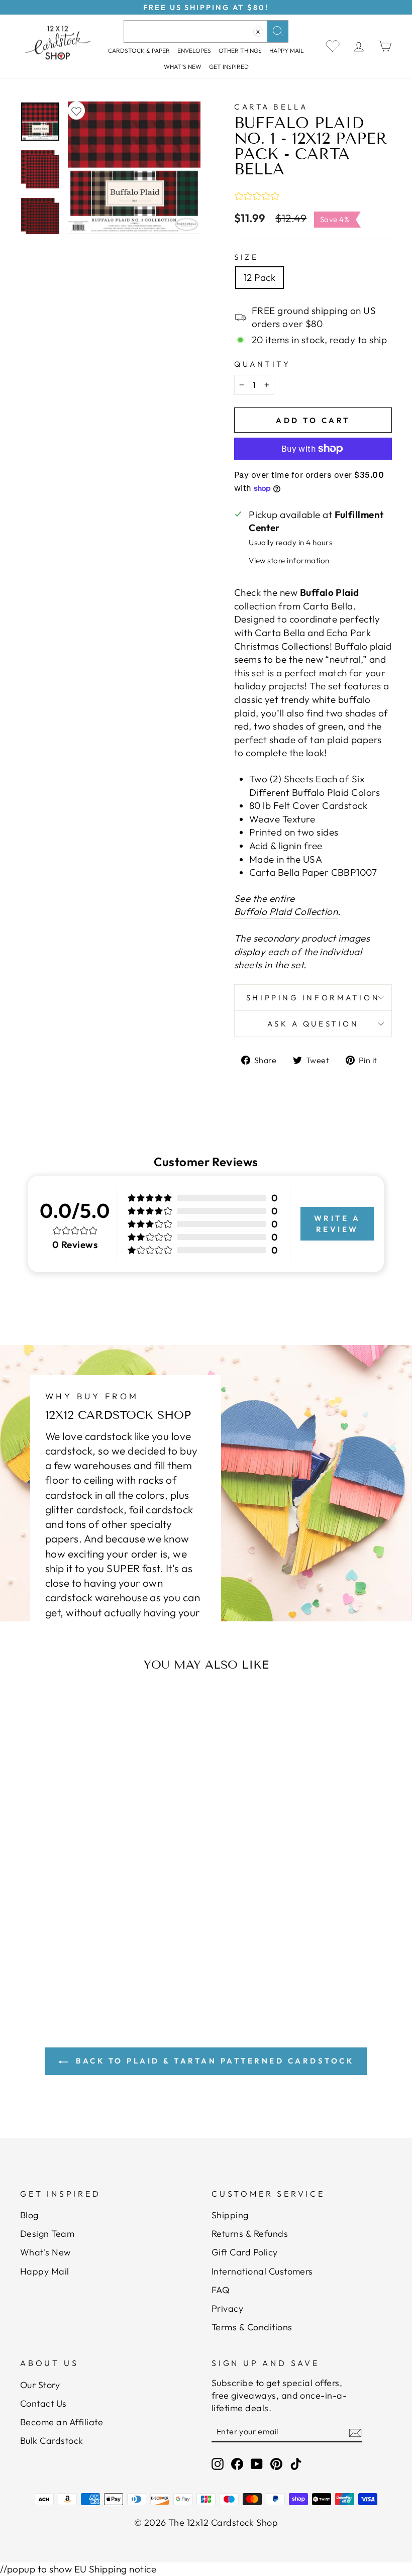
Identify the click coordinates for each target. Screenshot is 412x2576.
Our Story (40, 2385)
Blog (29, 2215)
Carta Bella (271, 107)
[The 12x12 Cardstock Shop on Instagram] (218, 2464)
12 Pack (260, 277)
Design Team (47, 2234)
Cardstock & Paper (139, 50)
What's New (183, 67)
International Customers (262, 2271)
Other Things (240, 50)
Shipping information (313, 998)
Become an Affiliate (62, 2422)
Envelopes (194, 50)
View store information (289, 560)
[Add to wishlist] (76, 111)
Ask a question (313, 1024)
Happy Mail (45, 2271)
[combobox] (206, 31)
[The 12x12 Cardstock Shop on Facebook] (237, 2464)
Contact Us (43, 2403)
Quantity (262, 364)
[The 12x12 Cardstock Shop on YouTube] (257, 2464)
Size (246, 257)
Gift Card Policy (245, 2252)
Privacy (227, 2308)
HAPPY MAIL (287, 50)
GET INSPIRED (229, 67)
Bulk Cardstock (52, 2441)
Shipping (230, 2215)
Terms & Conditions (252, 2327)
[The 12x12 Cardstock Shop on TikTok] (296, 2464)
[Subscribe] (355, 2432)
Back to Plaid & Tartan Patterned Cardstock (213, 2061)
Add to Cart (73, 1924)
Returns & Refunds (250, 2234)
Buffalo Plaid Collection (286, 911)
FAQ (221, 2290)
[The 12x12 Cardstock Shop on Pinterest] (276, 2464)
